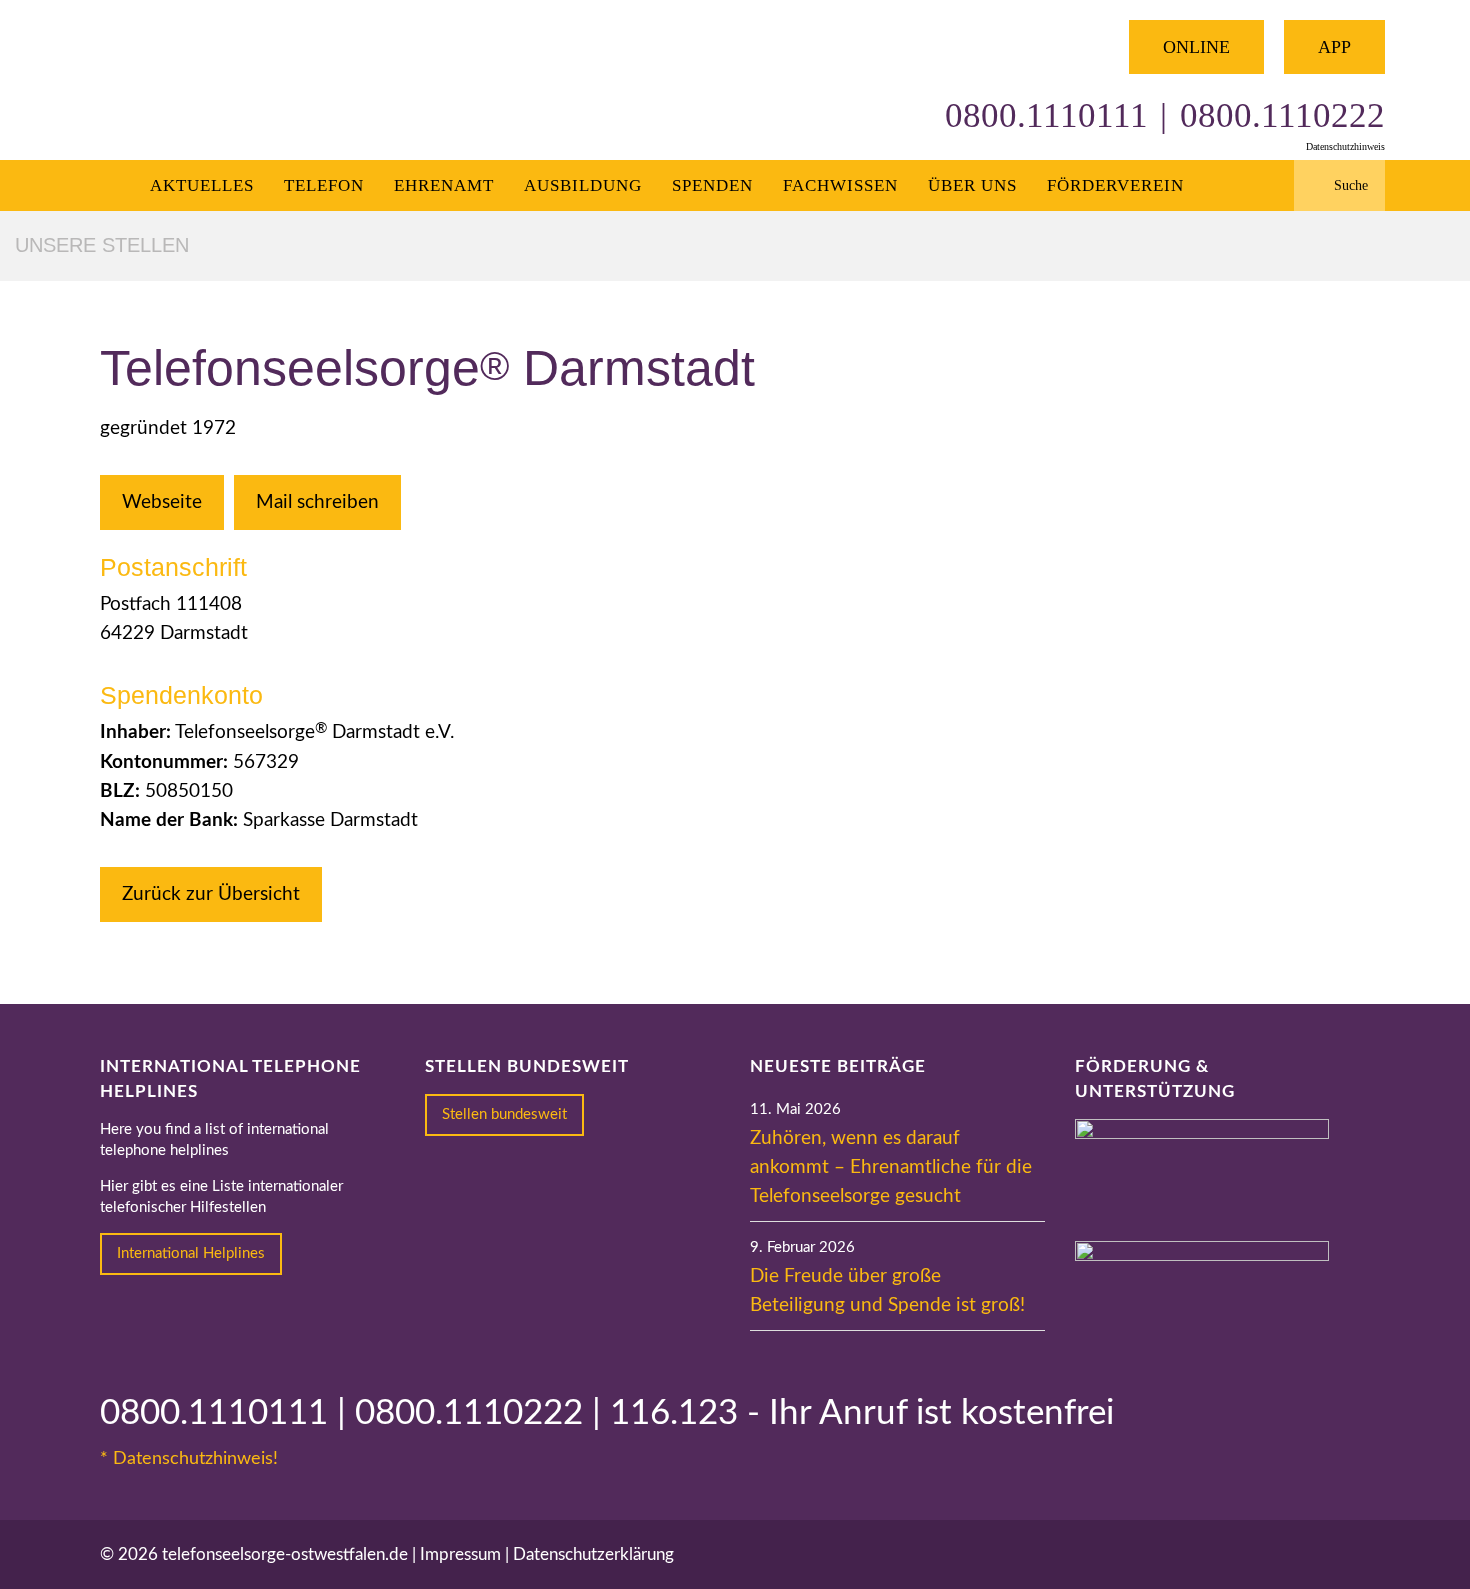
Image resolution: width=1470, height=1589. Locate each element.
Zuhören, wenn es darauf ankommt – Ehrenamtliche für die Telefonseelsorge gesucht (891, 1167)
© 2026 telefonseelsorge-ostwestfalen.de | (260, 1554)
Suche (1351, 185)
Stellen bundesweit (504, 1114)
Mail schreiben (317, 502)
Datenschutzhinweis (1345, 146)
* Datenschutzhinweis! (189, 1459)
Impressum (460, 1554)
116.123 (674, 1413)
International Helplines (191, 1253)
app (1334, 47)
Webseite (162, 502)
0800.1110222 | (482, 1413)
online (1196, 47)
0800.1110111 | (227, 1413)
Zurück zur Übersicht (211, 894)
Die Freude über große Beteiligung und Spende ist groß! (887, 1291)
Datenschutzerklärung (593, 1554)
